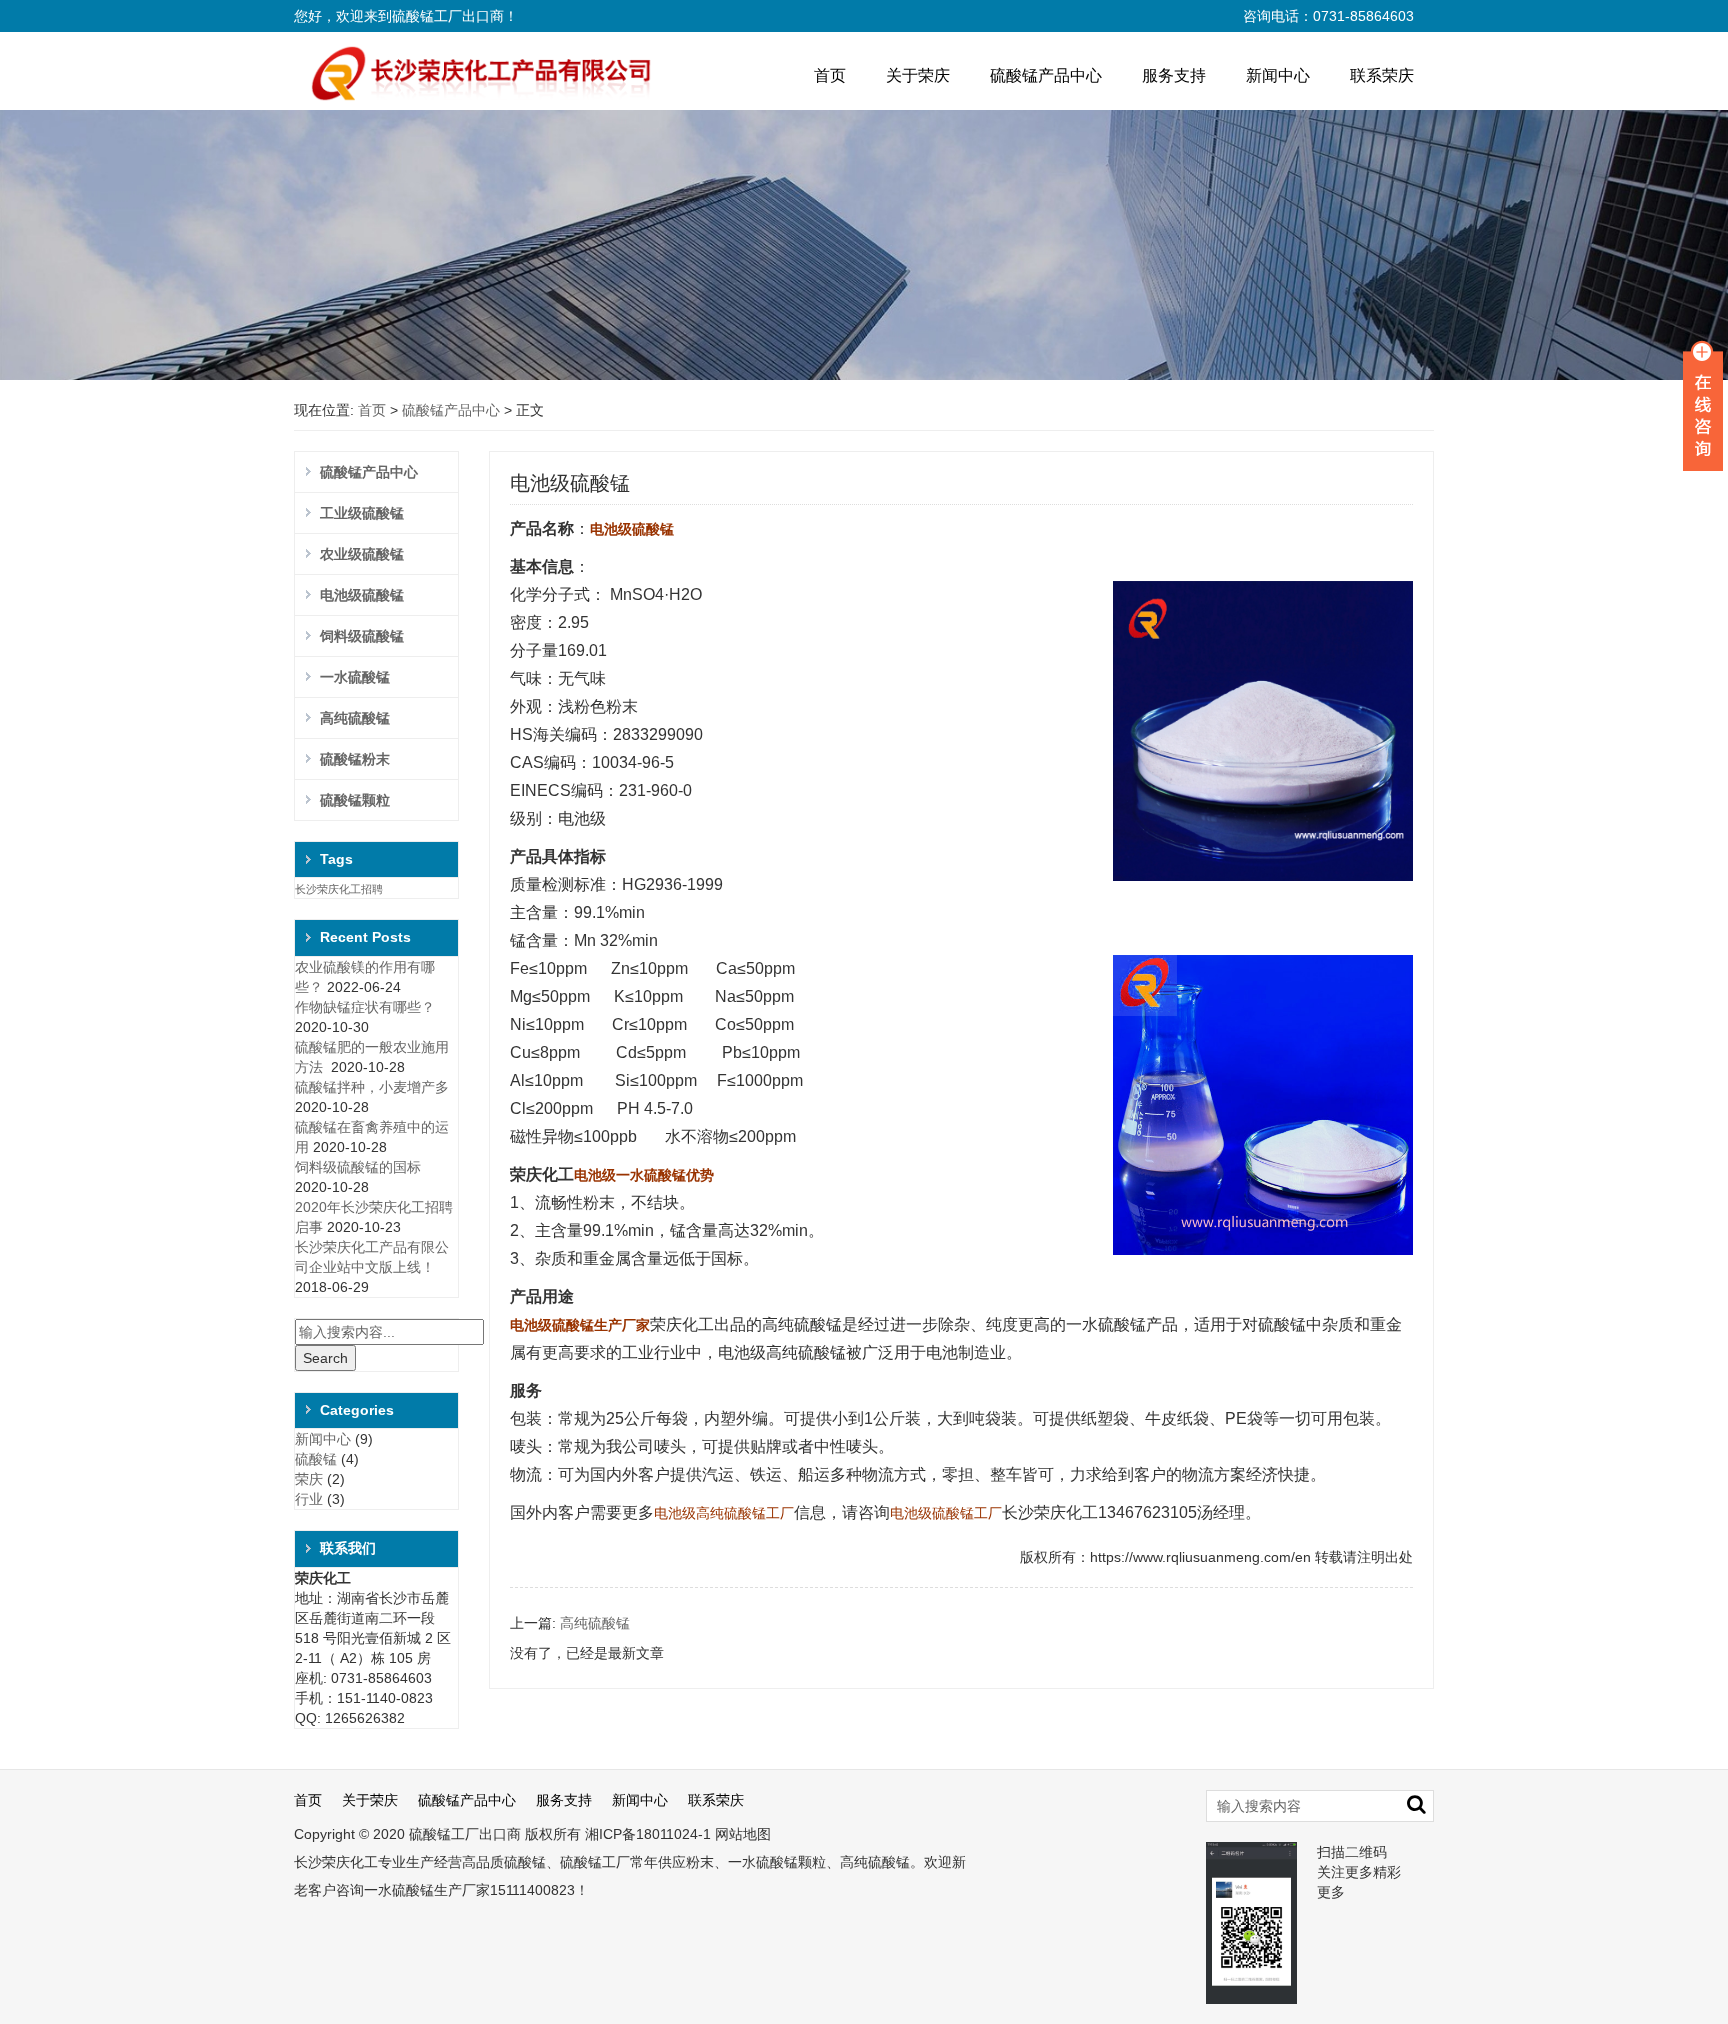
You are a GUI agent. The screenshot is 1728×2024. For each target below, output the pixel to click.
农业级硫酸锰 (362, 554)
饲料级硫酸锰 (362, 636)
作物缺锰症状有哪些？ (365, 1007)
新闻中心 (1278, 75)
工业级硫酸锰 (362, 513)
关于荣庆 (918, 75)
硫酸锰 (316, 1459)
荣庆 (309, 1479)
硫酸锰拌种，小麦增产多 (372, 1087)
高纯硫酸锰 (355, 718)
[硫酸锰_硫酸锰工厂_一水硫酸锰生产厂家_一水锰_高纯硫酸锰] (473, 72)
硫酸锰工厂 (595, 1862)
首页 (830, 75)
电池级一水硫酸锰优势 (644, 1175)
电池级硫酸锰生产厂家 (580, 1325)
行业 (309, 1499)
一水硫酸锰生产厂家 (427, 1890)
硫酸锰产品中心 (1046, 75)
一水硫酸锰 (355, 677)
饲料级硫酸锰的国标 (358, 1167)
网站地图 (743, 1834)
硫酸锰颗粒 (355, 800)
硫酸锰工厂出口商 (465, 1834)
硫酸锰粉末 (355, 759)
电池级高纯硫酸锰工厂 (724, 1513)
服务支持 (1174, 75)
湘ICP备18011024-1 (648, 1834)
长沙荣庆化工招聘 (339, 889)
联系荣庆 (1382, 75)
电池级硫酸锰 (362, 595)
